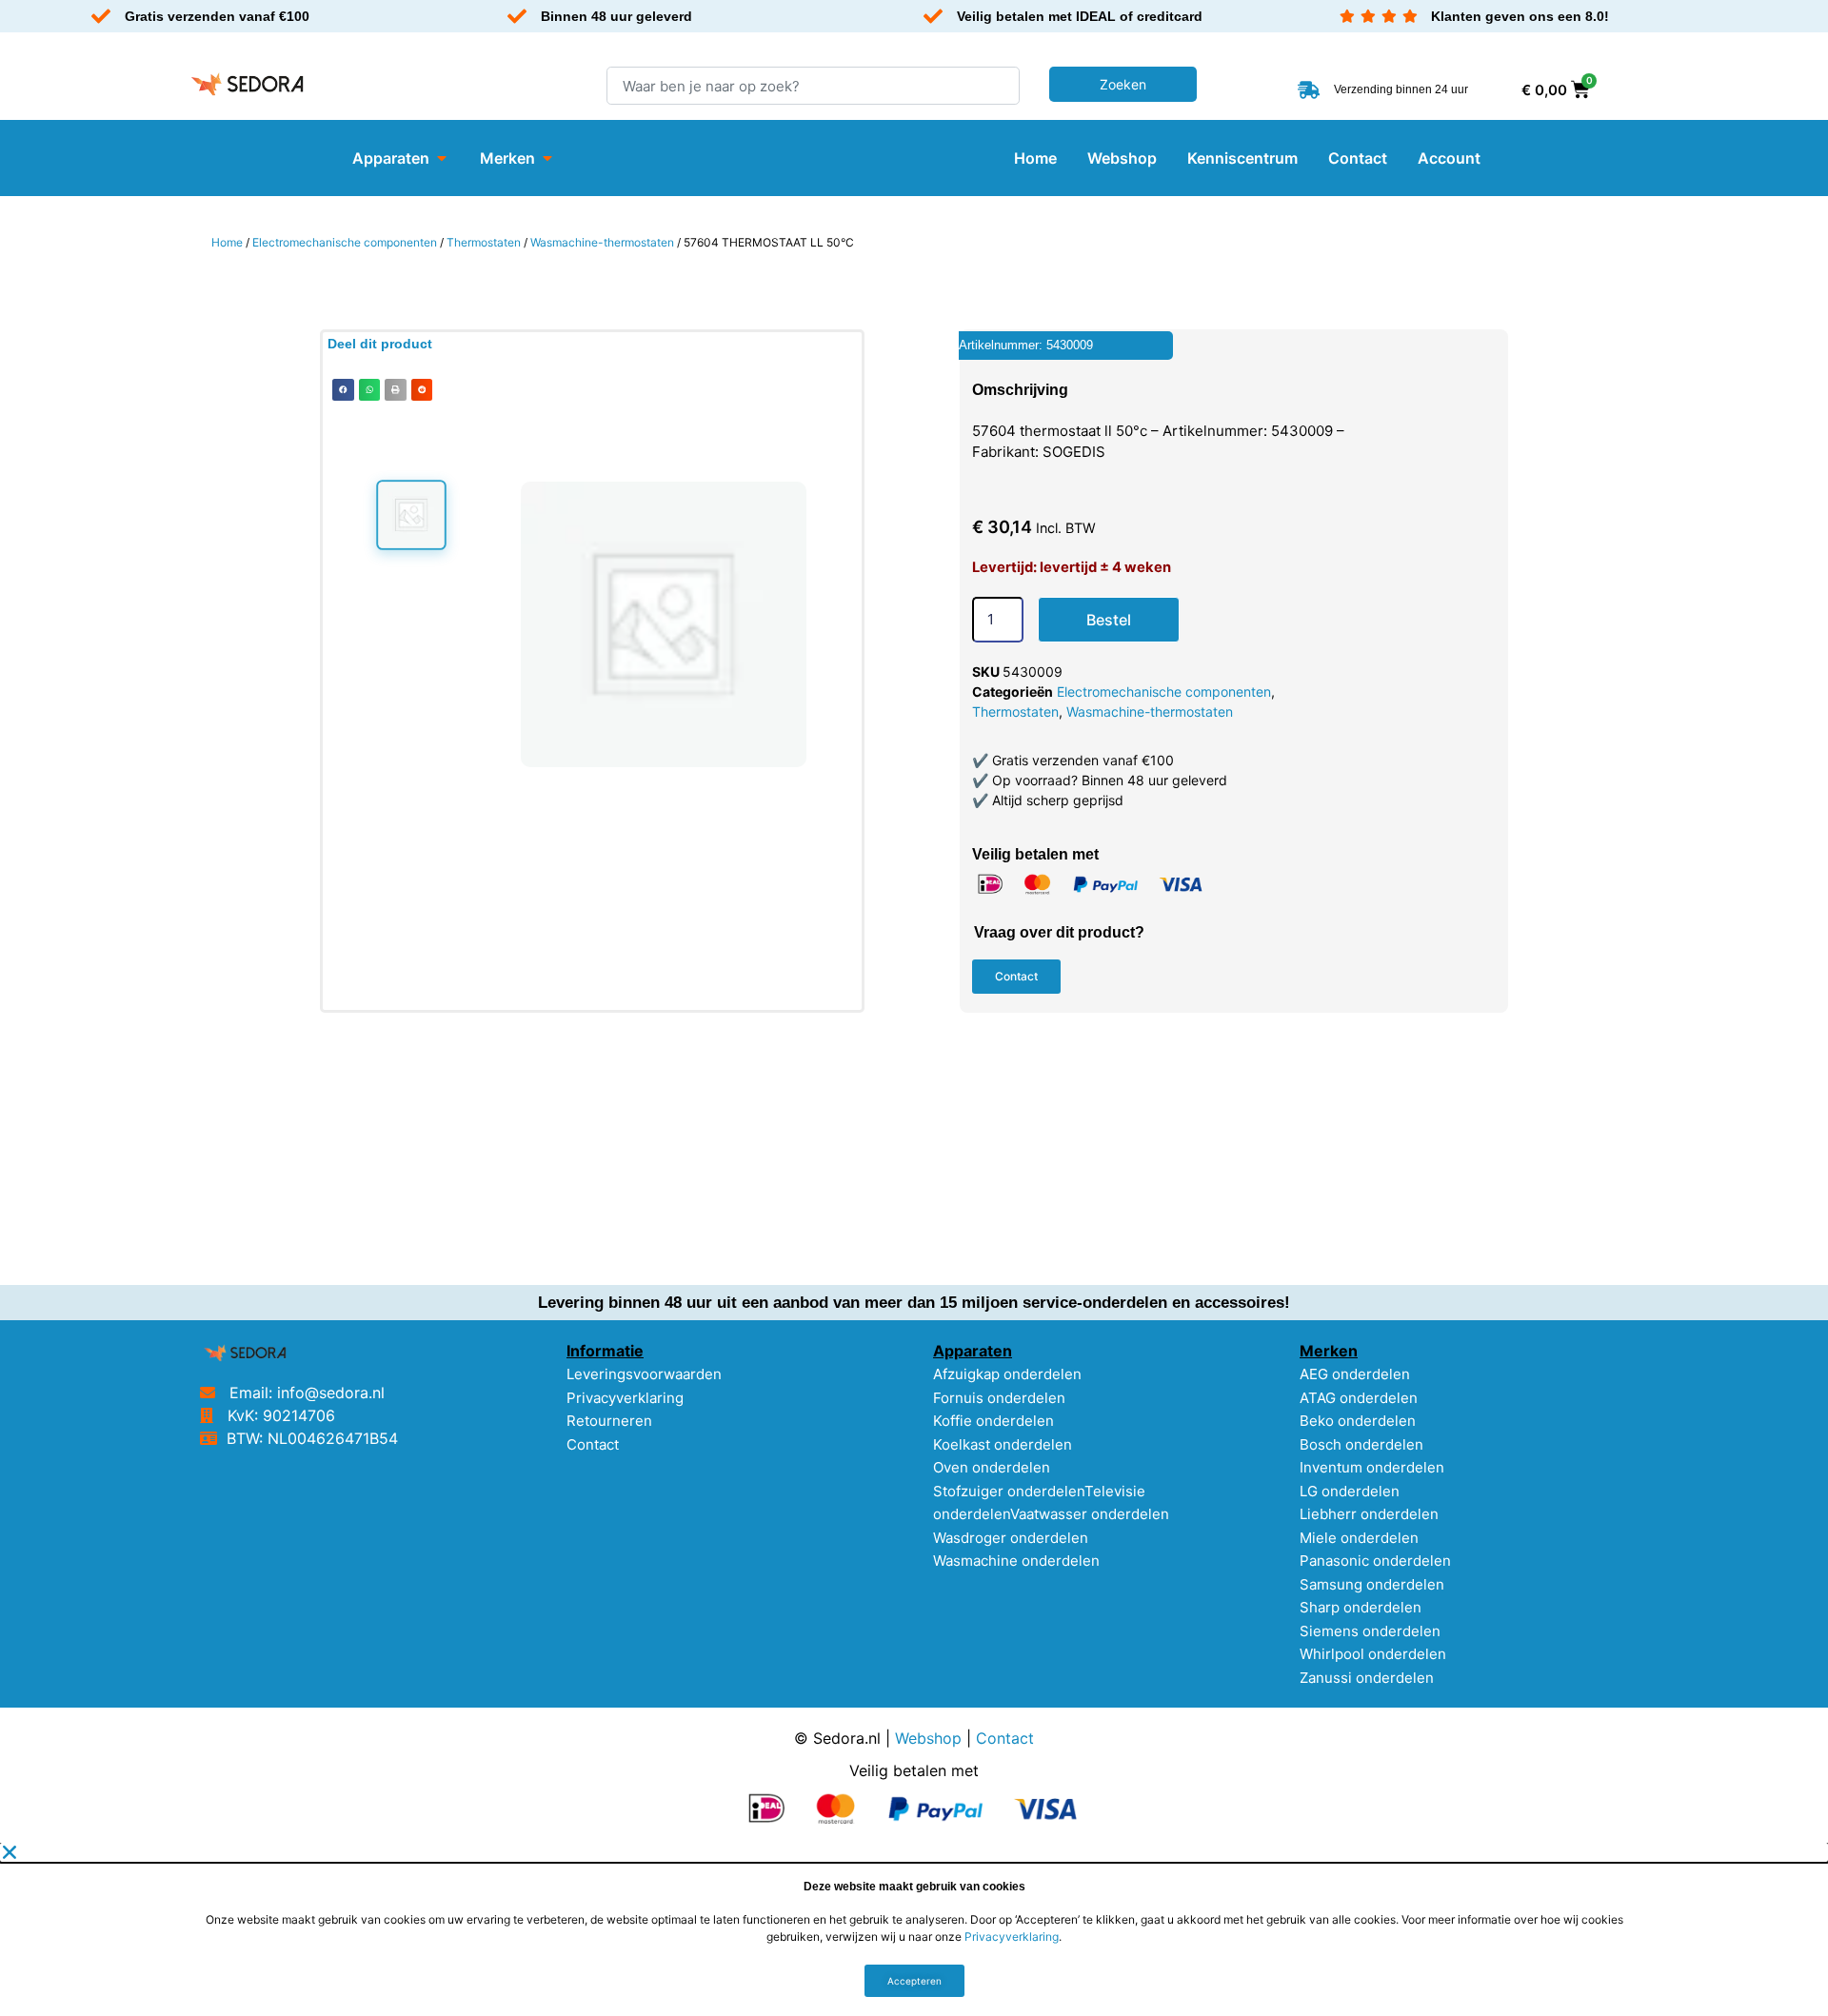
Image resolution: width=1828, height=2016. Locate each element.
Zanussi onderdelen (1367, 1678)
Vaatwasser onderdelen (1090, 1514)
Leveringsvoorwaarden (644, 1374)
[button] (343, 390)
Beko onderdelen (1358, 1421)
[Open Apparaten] (442, 158)
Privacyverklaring (625, 1398)
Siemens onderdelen (1370, 1631)
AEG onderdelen (1355, 1374)
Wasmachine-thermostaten (602, 242)
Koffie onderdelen (993, 1421)
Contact (593, 1444)
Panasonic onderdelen (1375, 1561)
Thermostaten (484, 242)
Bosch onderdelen (1361, 1444)
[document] (914, 1929)
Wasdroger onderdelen (1011, 1538)
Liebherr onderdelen (1369, 1514)
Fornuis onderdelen (999, 1398)
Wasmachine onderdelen (1016, 1561)
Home (227, 242)
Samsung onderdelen (1372, 1584)
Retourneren (609, 1421)
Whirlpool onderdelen (1373, 1654)
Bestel (1109, 620)
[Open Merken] (547, 158)
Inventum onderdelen (1372, 1467)
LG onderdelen (1350, 1491)
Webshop (928, 1738)
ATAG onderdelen (1359, 1398)
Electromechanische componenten (345, 242)
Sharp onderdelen (1361, 1607)
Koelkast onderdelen (1003, 1444)
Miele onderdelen (1359, 1538)
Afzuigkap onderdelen (1007, 1374)
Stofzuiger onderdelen (1009, 1491)
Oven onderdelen (992, 1467)
